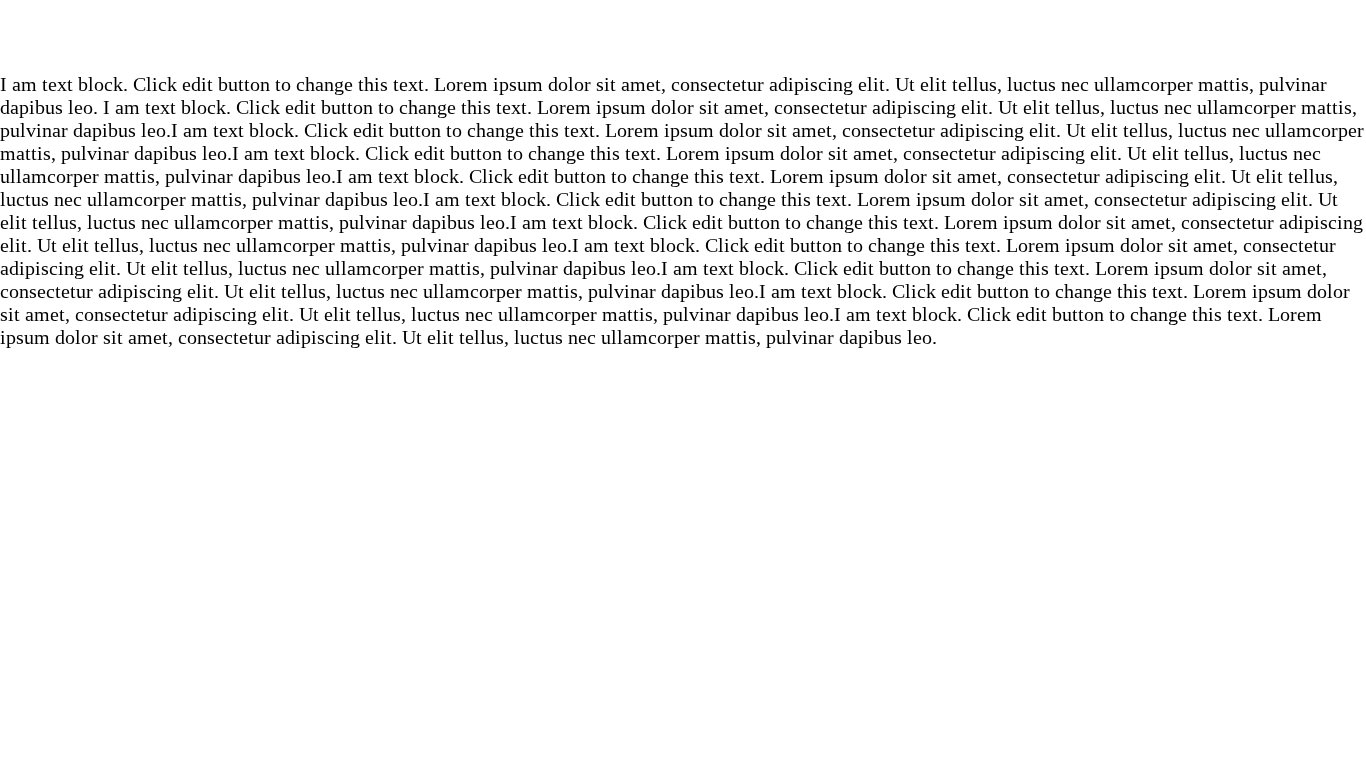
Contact (1260, 99)
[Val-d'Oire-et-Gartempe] (200, 99)
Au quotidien (832, 99)
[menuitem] (468, 99)
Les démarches (1062, 99)
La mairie (641, 99)
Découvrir (468, 99)
